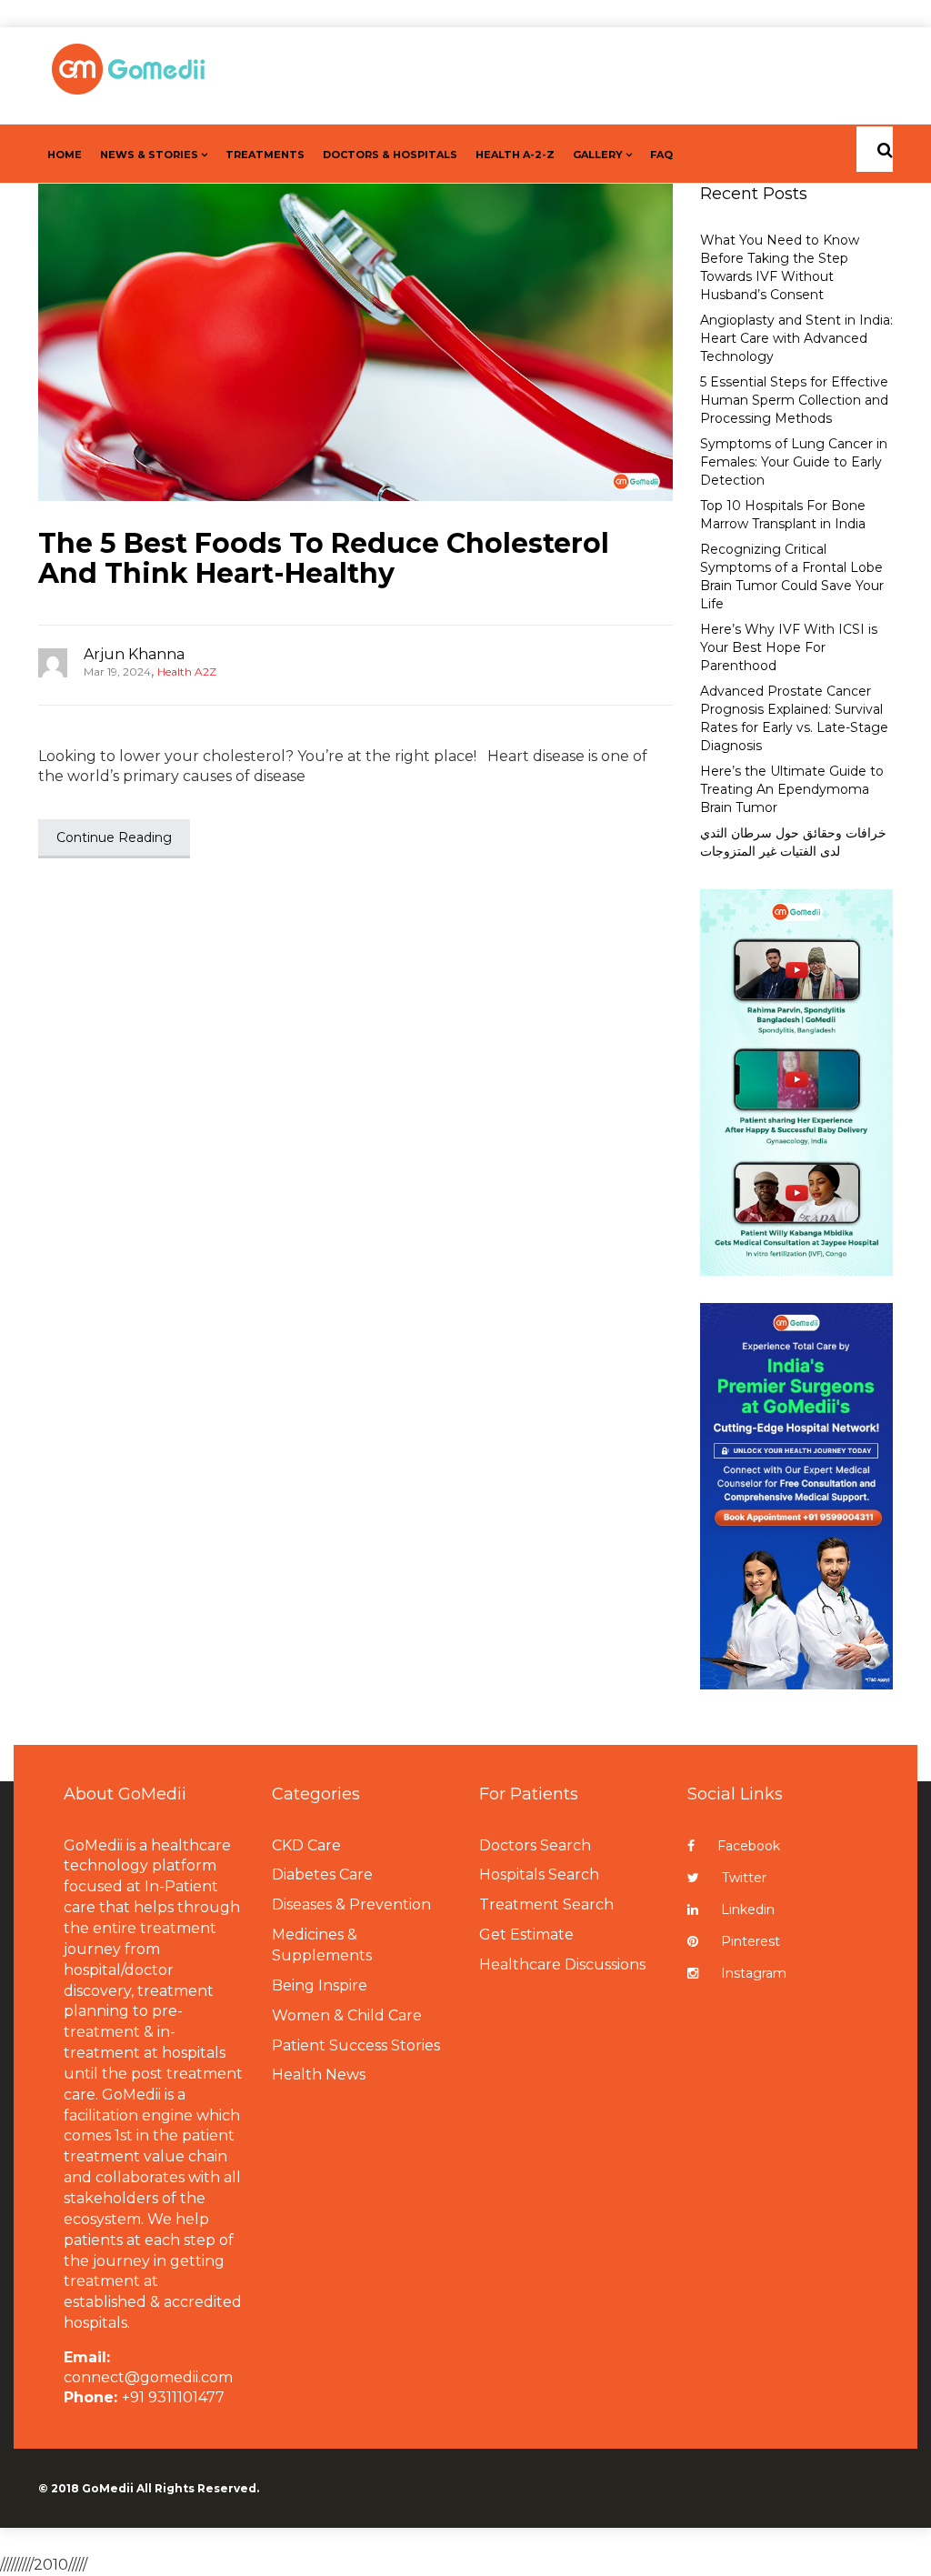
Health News (319, 2075)
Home (65, 155)
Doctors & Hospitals (390, 155)
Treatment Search (546, 1904)
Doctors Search (535, 1845)
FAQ (661, 155)
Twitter (744, 1878)
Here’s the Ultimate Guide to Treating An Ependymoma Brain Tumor (792, 789)
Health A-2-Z (515, 155)
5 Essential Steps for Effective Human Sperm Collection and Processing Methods (794, 400)
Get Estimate (526, 1935)
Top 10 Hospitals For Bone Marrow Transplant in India (783, 515)
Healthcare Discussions (562, 1965)
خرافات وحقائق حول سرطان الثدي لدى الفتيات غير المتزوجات (793, 842)
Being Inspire (320, 1985)
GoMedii (108, 2488)
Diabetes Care (322, 1874)
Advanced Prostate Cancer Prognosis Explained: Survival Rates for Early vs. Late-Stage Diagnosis (794, 718)
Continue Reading (114, 837)
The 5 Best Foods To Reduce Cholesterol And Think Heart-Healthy (324, 558)
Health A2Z (187, 672)
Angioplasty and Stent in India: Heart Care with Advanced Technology (796, 338)
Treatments (265, 155)
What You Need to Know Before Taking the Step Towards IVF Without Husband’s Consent (780, 267)
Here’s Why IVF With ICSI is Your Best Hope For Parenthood (789, 647)
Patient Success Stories (356, 2045)
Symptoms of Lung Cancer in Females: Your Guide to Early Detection (794, 462)
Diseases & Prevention (351, 1904)
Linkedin (748, 1909)
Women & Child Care (347, 2015)
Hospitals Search (539, 1874)
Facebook (749, 1846)
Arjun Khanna (134, 654)
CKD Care (306, 1845)
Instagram (754, 1973)
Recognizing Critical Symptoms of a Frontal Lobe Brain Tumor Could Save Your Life (792, 576)
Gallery (598, 155)
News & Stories (149, 155)
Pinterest (751, 1941)
